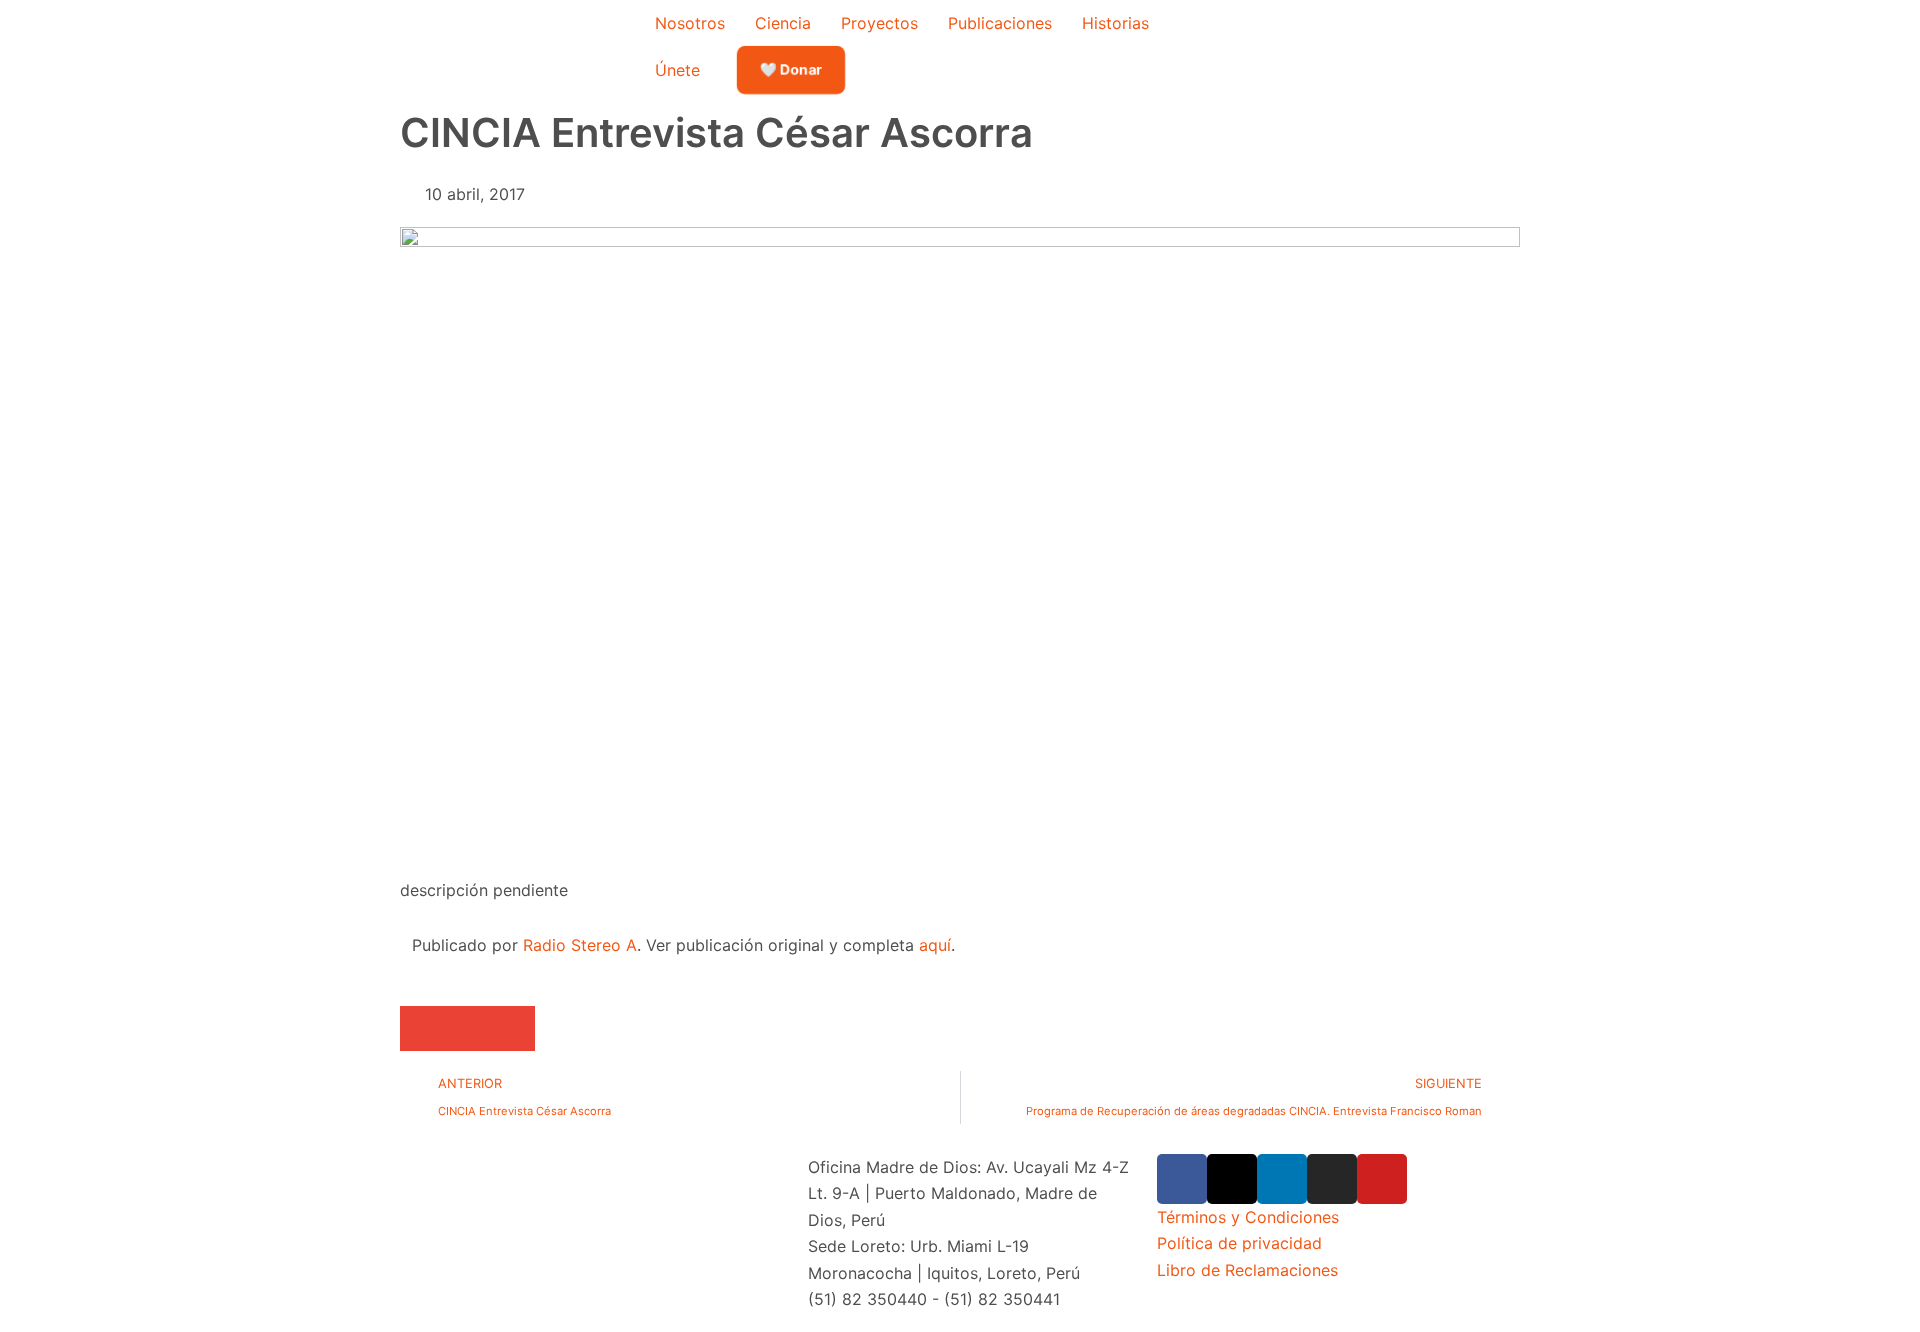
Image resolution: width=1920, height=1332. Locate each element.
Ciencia (783, 23)
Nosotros (690, 23)
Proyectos (879, 23)
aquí (935, 945)
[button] (422, 1028)
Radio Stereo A (580, 945)
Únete (677, 70)
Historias (1115, 23)
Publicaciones (1000, 23)
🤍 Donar (791, 69)
